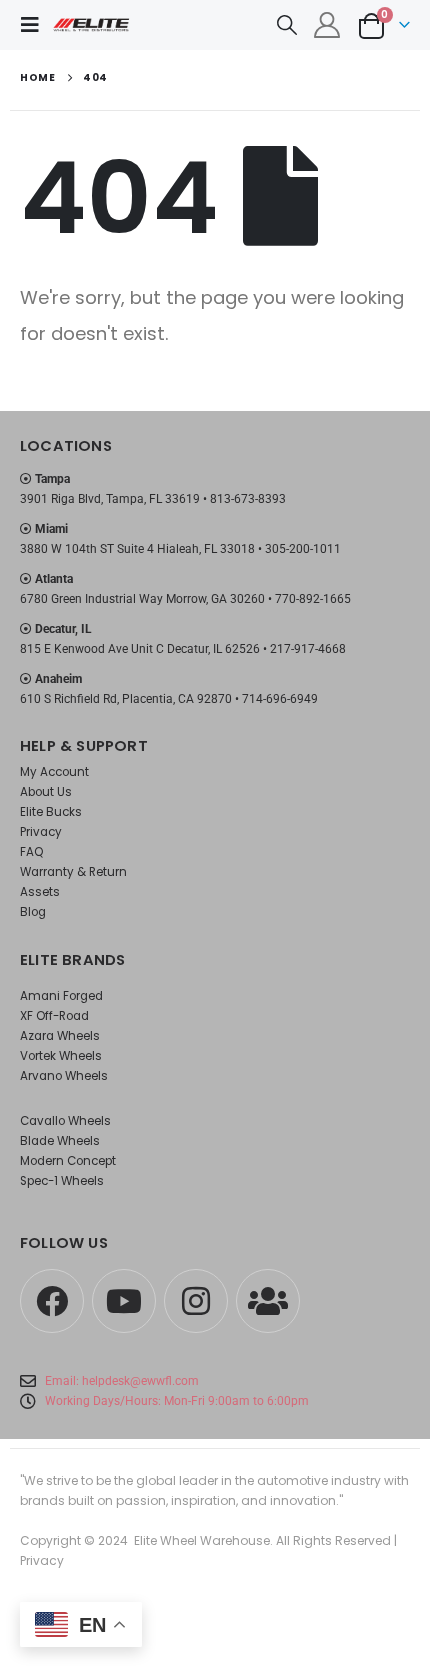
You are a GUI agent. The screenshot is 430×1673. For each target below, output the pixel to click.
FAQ (31, 852)
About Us (46, 792)
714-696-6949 (280, 699)
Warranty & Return (73, 872)
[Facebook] (52, 1301)
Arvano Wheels (64, 1076)
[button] (36, 25)
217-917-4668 (308, 649)
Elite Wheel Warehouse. (203, 1540)
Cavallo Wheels (65, 1121)
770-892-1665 (313, 599)
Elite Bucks (51, 812)
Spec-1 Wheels (62, 1181)
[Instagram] (196, 1301)
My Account (54, 772)
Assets (40, 892)
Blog (33, 912)
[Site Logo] (92, 25)
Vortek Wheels (61, 1056)
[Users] (268, 1301)
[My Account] (327, 25)
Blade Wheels (60, 1141)
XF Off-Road (54, 1016)
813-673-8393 (248, 499)
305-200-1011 (303, 549)
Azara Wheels (60, 1036)
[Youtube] (124, 1301)
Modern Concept (68, 1161)
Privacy (41, 832)
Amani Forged (61, 996)
